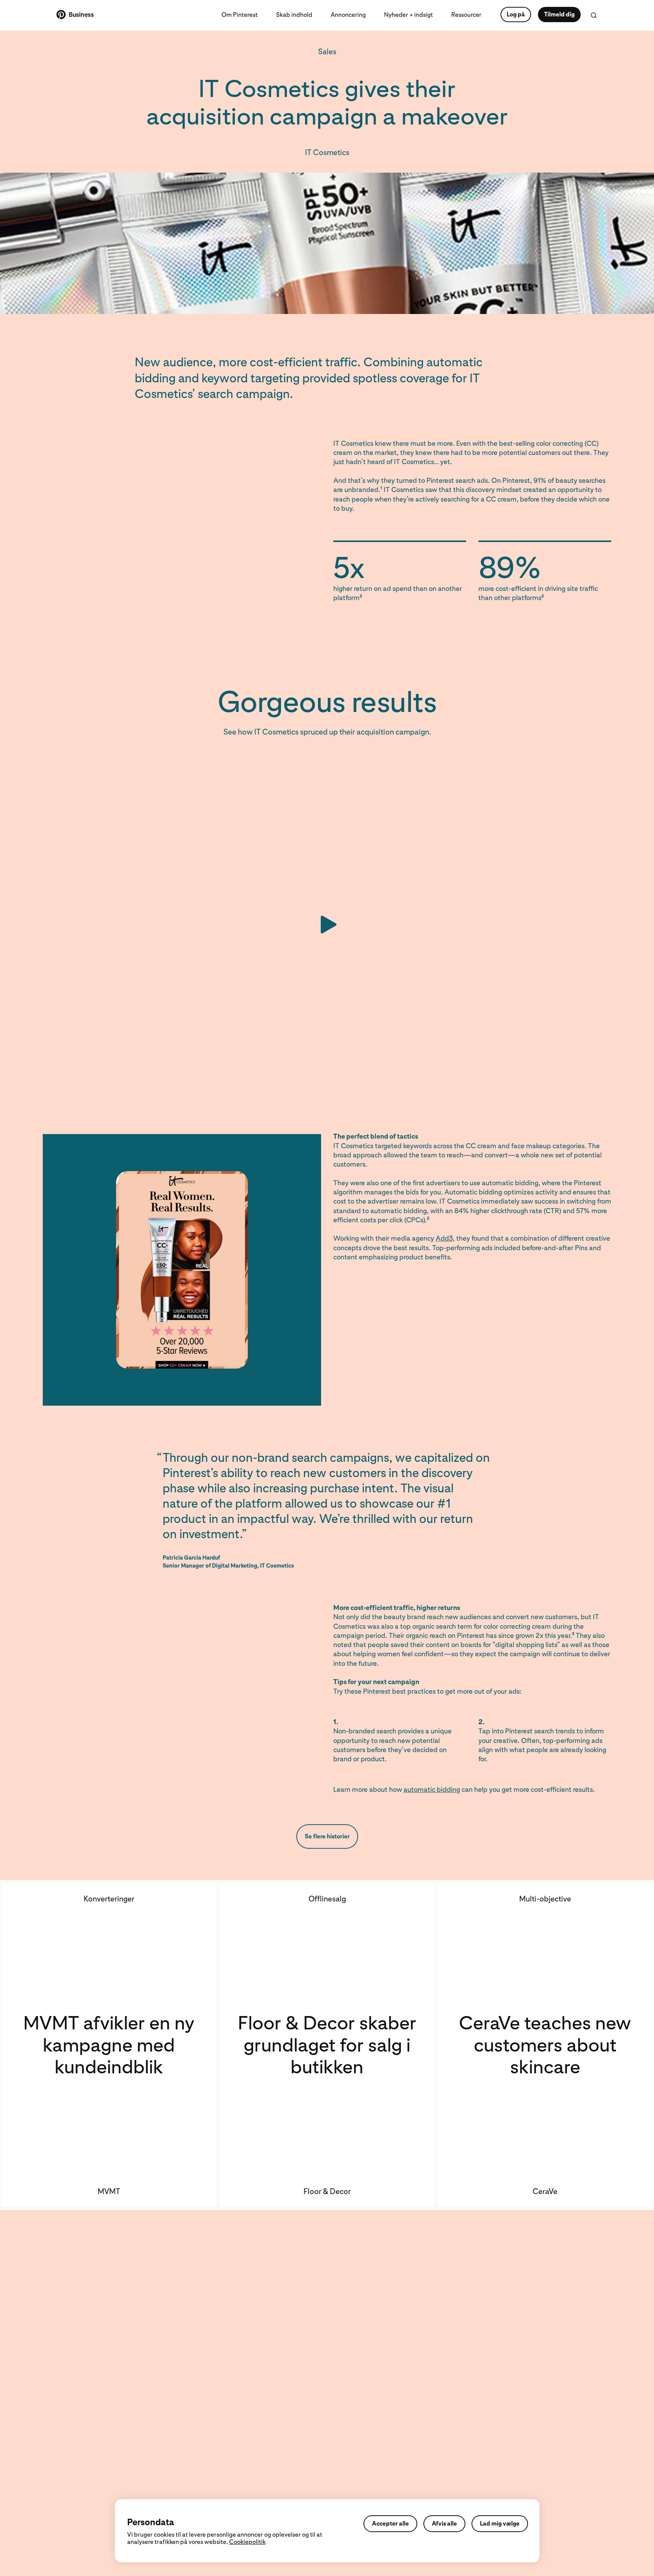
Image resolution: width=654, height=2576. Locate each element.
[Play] (327, 924)
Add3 (444, 1238)
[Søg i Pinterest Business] (594, 15)
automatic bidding (432, 1789)
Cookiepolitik (247, 2542)
